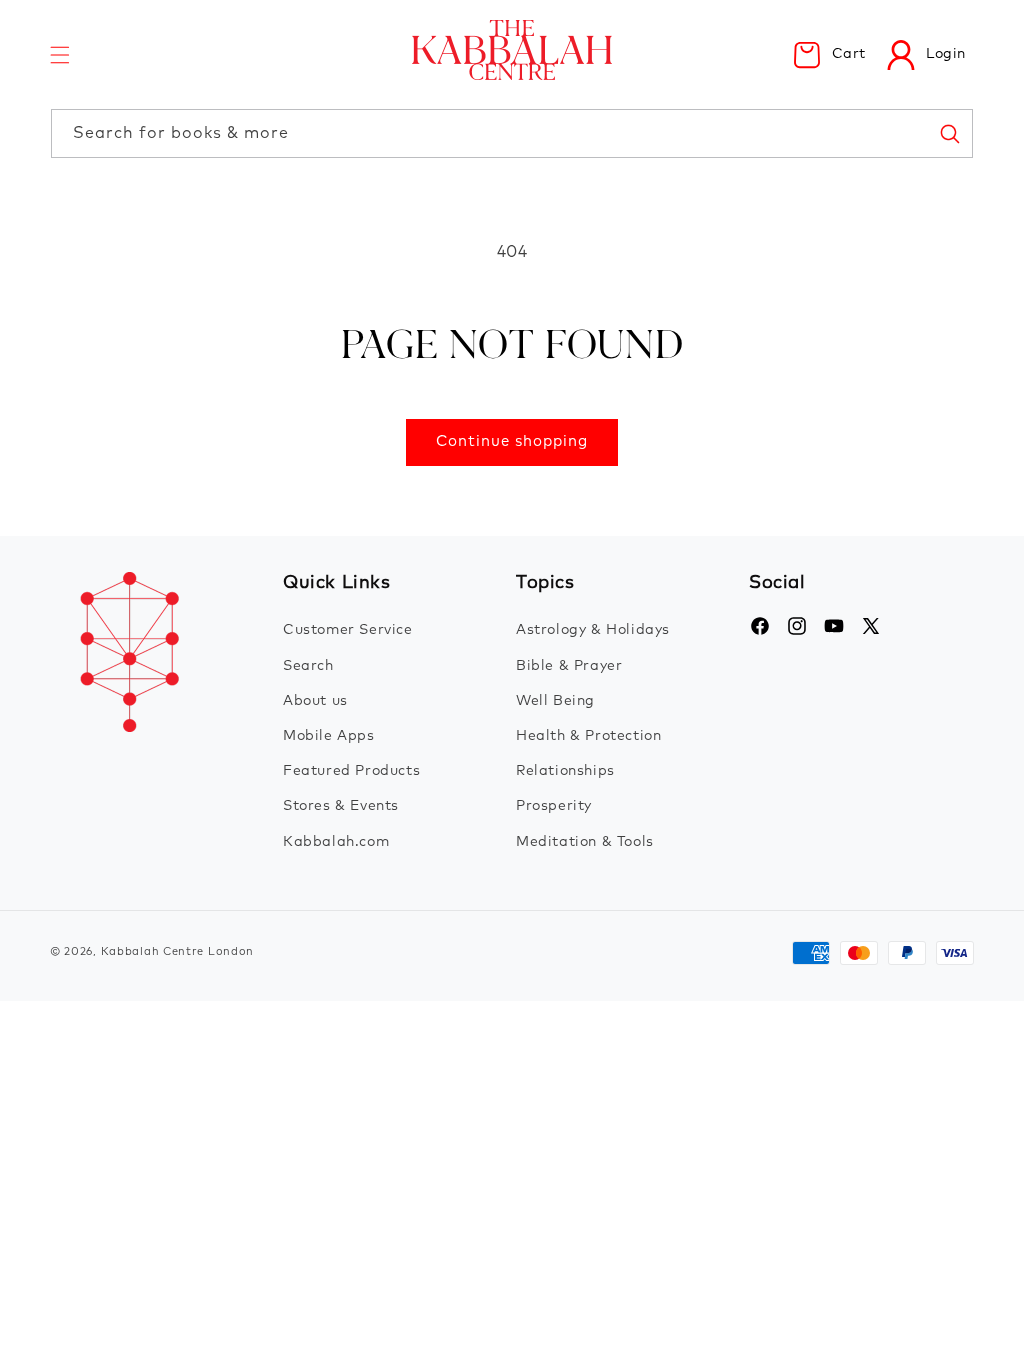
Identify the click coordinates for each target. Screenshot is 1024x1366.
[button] (60, 55)
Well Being (555, 701)
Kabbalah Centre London (177, 951)
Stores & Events (341, 806)
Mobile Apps (329, 736)
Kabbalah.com (336, 842)
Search (308, 666)
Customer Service (348, 630)
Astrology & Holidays (593, 630)
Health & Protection (588, 736)
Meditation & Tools (585, 842)
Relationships (565, 771)
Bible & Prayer (569, 666)
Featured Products (351, 771)
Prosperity (554, 806)
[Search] (949, 133)
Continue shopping (512, 441)
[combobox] (512, 133)
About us (315, 701)
